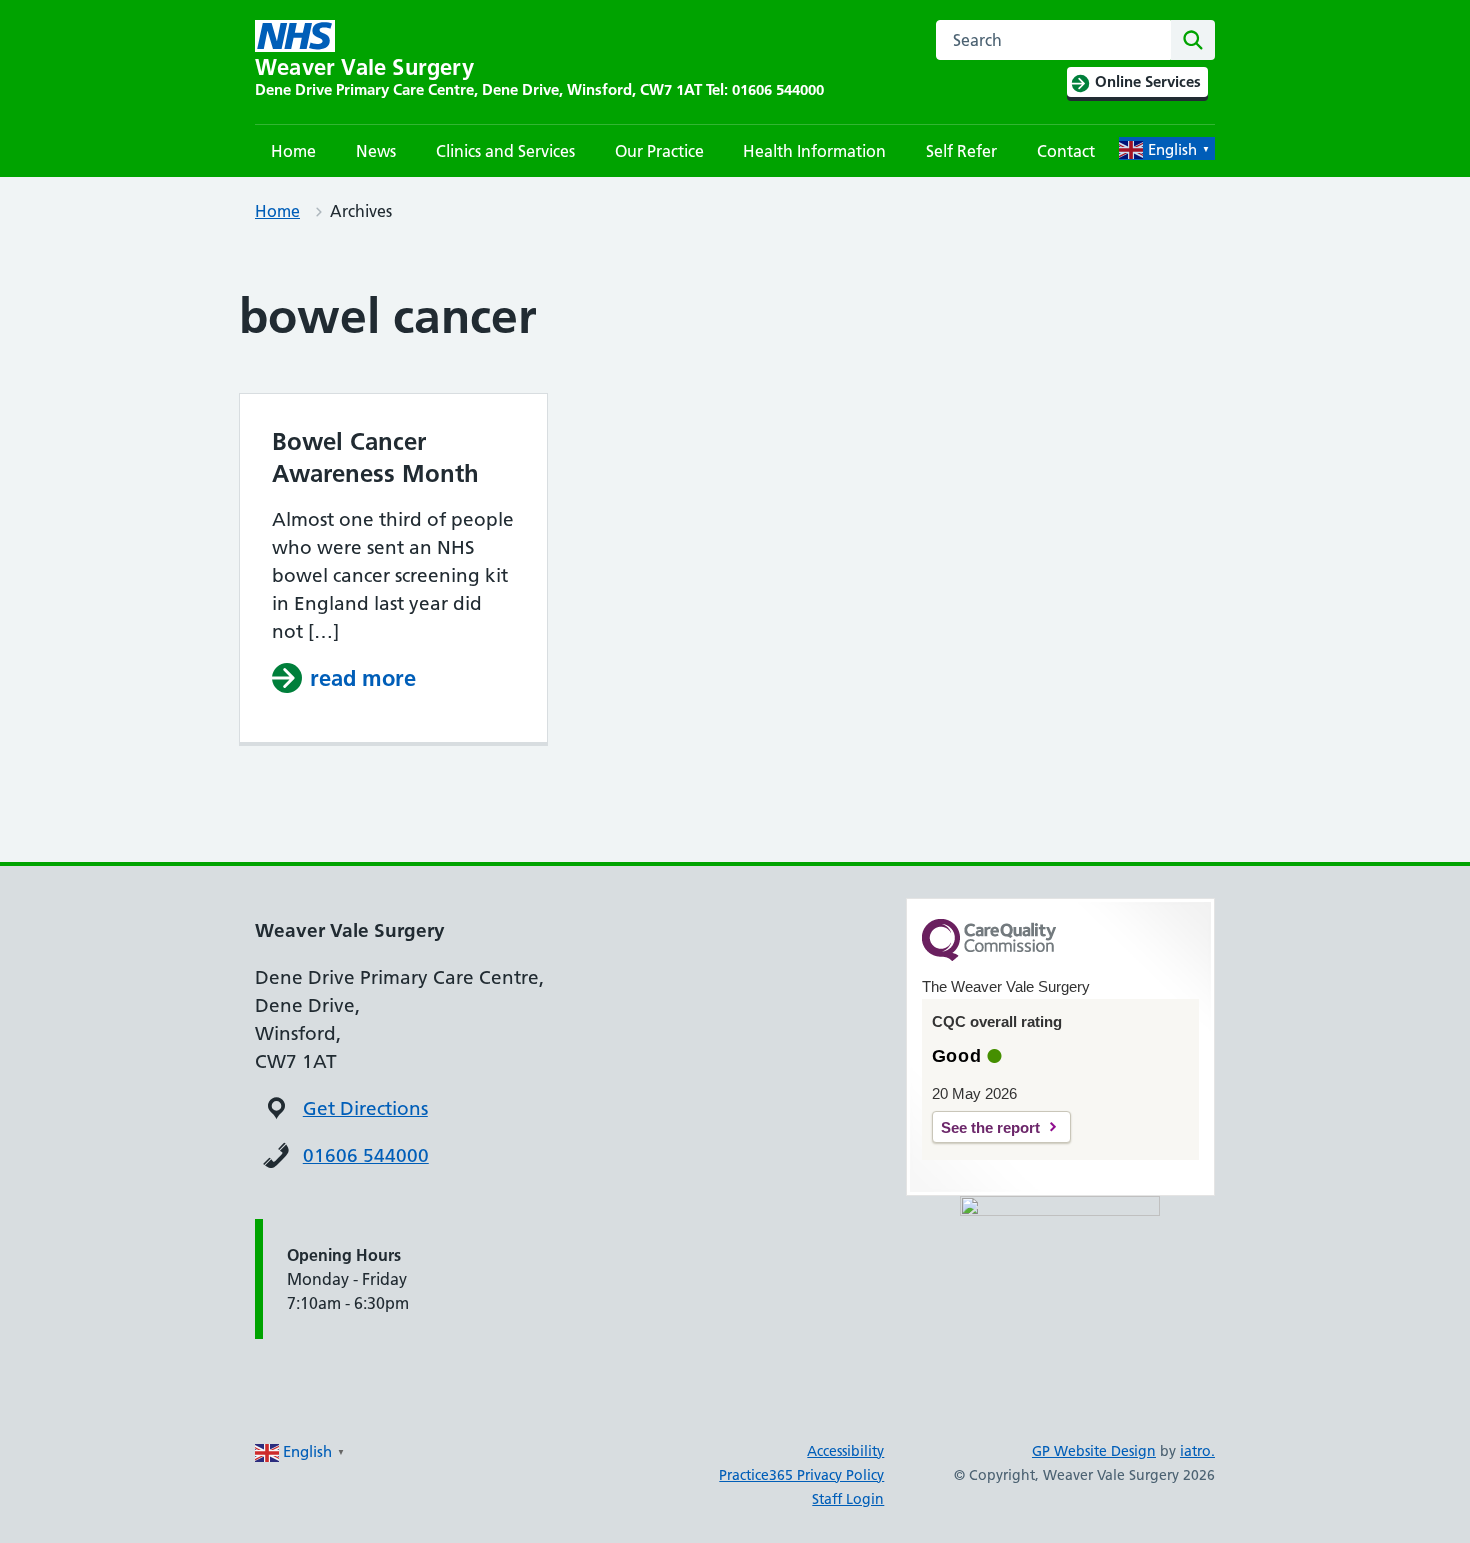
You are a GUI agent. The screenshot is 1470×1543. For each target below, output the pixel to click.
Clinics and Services (505, 151)
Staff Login (848, 1499)
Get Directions (365, 1108)
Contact (1066, 151)
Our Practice (659, 151)
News (376, 151)
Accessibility (845, 1451)
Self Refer (961, 151)
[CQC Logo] (989, 956)
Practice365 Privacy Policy (801, 1475)
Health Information (814, 151)
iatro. (1197, 1451)
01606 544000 (366, 1155)
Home (293, 151)
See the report (990, 1127)
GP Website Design (1094, 1451)
